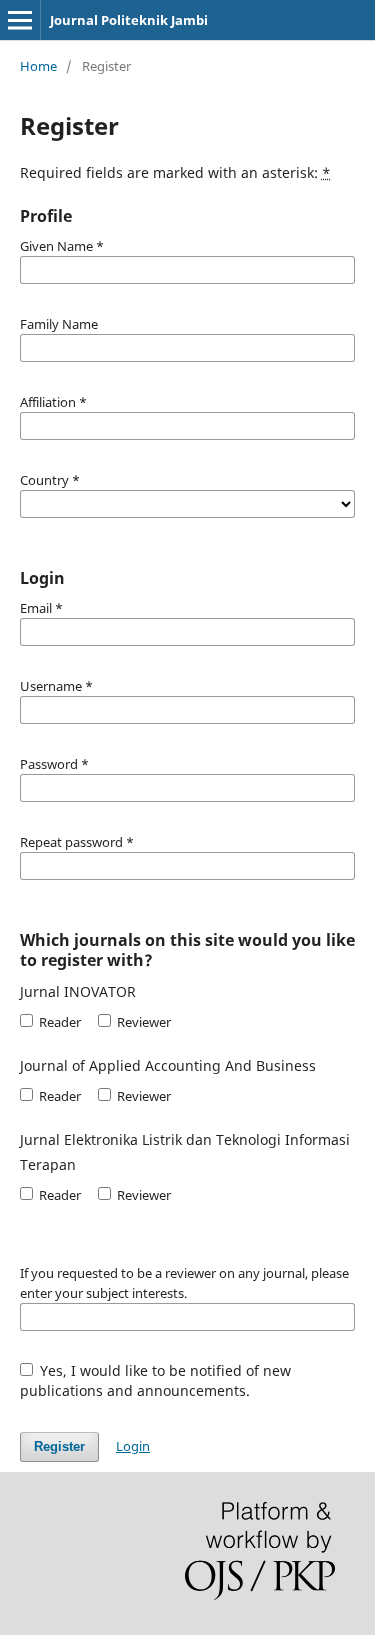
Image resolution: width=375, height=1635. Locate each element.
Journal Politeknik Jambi (129, 20)
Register (59, 1446)
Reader (58, 1022)
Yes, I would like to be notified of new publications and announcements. (156, 1380)
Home (38, 66)
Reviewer (142, 1022)
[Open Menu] (20, 20)
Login (133, 1446)
